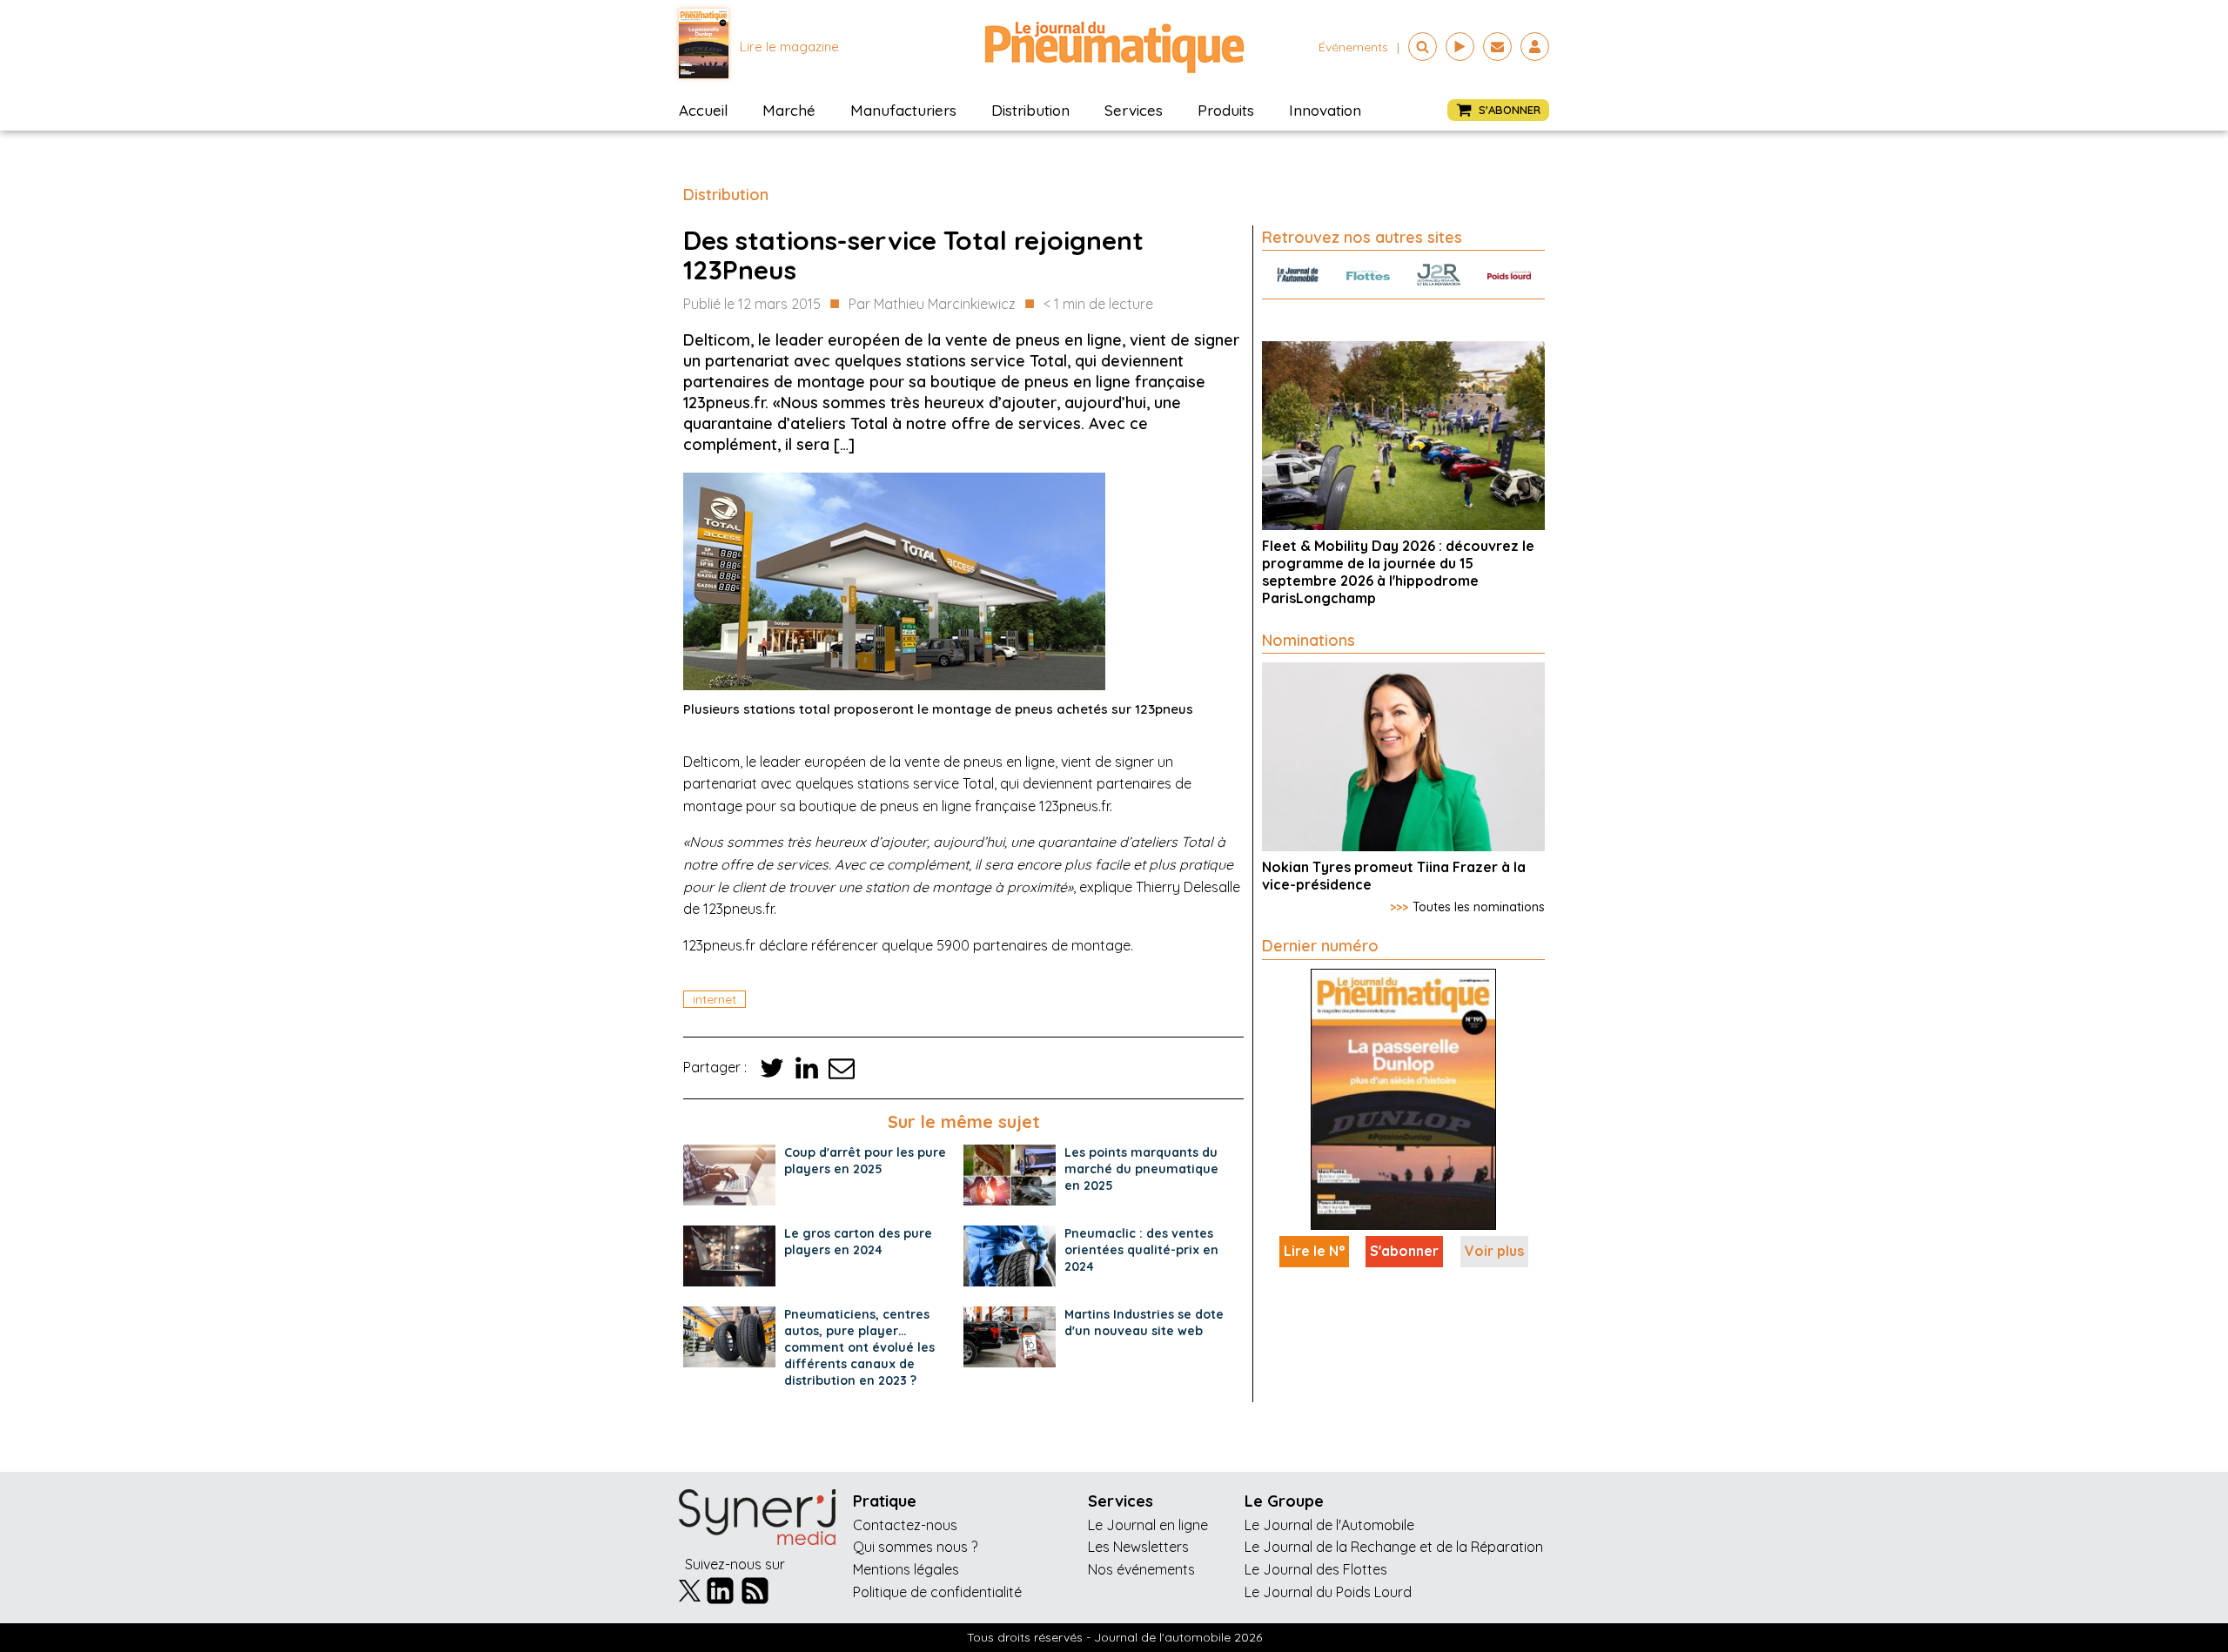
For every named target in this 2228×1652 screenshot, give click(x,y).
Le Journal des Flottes (1316, 1569)
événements (1353, 47)
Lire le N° (1314, 1251)
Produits (1226, 110)
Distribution (1030, 110)
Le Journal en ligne (1148, 1525)
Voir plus (1494, 1251)
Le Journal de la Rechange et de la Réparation (1394, 1547)
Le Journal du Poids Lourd (1328, 1592)
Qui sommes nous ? (915, 1547)
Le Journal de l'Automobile (1329, 1525)
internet (715, 999)
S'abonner (1404, 1251)
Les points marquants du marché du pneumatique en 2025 (1141, 1169)
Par (932, 304)
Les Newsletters (1138, 1547)
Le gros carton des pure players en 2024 (858, 1242)
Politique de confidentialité (937, 1592)
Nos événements (1141, 1569)
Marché (789, 110)
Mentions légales (906, 1569)
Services (1134, 110)
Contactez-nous (905, 1525)
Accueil (703, 110)
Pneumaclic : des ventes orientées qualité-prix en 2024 (1141, 1250)
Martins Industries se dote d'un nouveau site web (1144, 1323)
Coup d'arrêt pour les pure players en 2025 (865, 1161)
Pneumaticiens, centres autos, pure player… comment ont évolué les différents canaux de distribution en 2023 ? (859, 1347)
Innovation (1325, 110)
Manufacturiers (903, 110)
